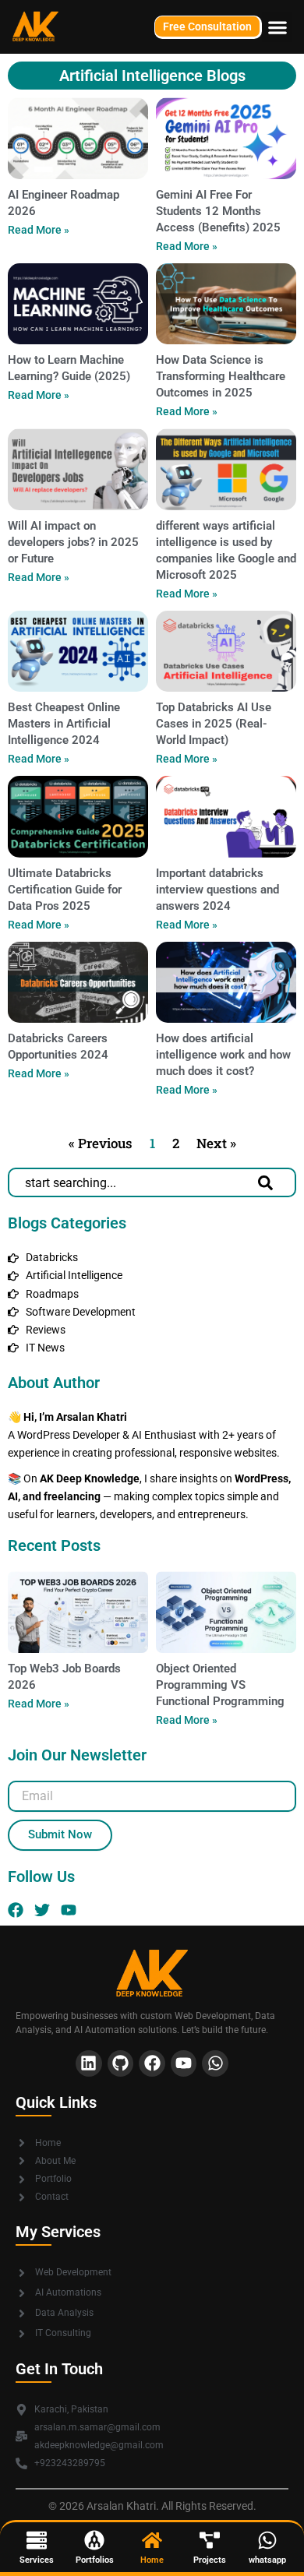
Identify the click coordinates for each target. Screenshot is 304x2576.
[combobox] (134, 1182)
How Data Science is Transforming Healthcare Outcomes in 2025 (221, 376)
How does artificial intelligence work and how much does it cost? (223, 1055)
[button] (277, 27)
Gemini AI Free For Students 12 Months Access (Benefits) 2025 (218, 211)
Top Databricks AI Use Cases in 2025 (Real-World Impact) (214, 724)
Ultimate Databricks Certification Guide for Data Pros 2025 (65, 890)
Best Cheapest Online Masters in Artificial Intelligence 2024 (64, 724)
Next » (216, 1143)
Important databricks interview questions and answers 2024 (217, 890)
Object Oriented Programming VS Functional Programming (220, 1685)
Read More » (39, 230)
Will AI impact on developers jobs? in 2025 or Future (73, 542)
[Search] (269, 1182)
